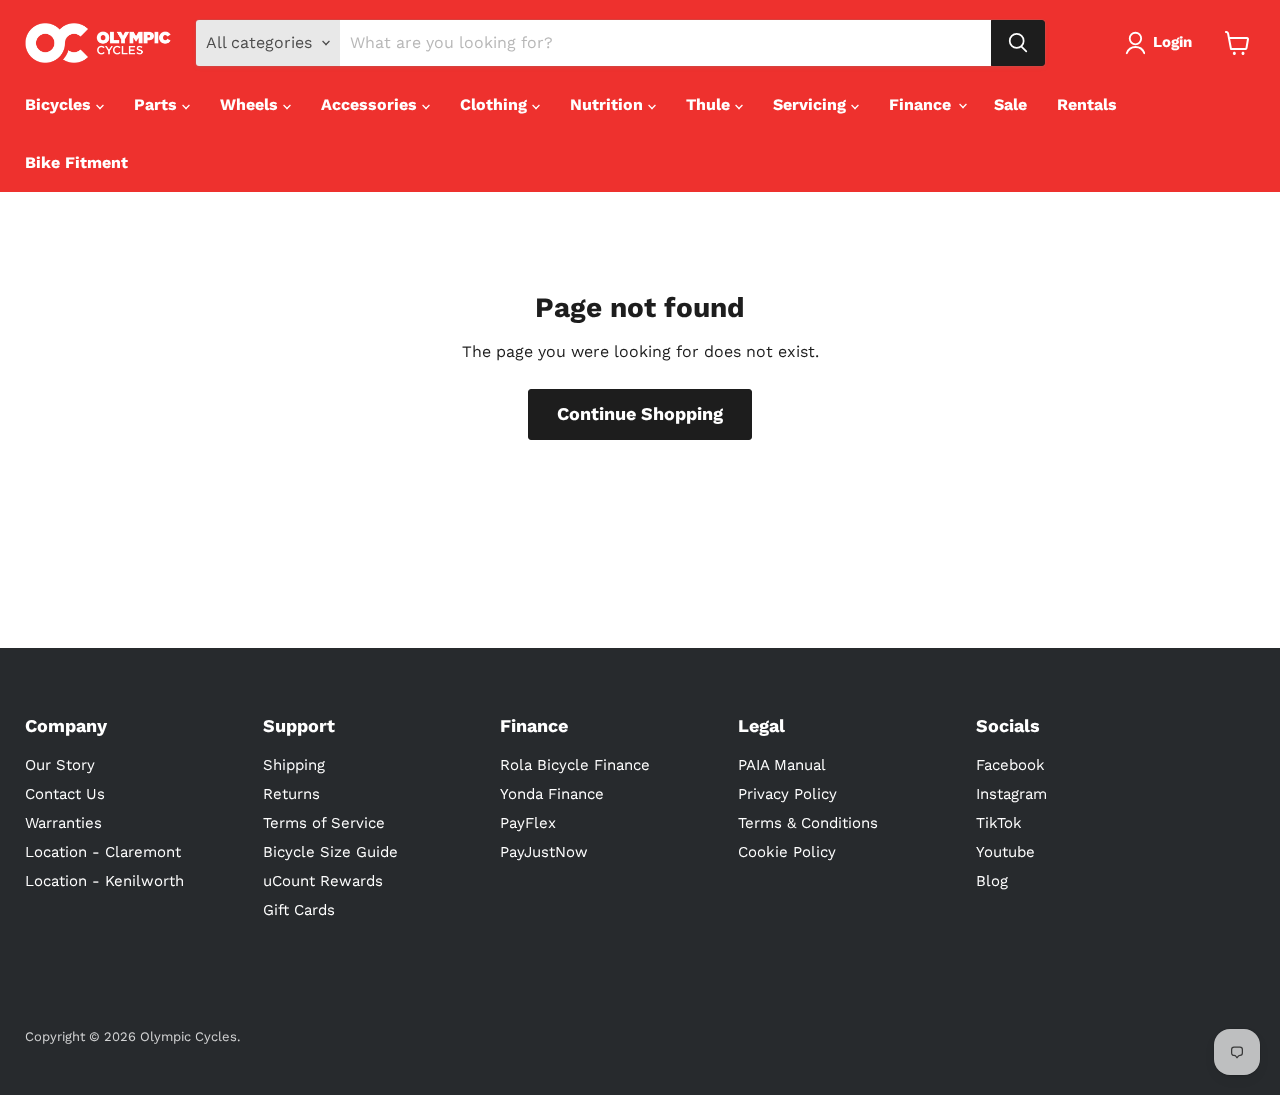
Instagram (1011, 794)
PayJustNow (544, 852)
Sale (1010, 104)
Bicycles (60, 104)
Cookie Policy (787, 852)
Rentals (1087, 104)
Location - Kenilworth (104, 881)
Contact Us (65, 794)
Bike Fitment (76, 162)
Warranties (63, 823)
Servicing (812, 104)
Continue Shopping (640, 413)
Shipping (294, 765)
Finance (922, 104)
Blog (992, 881)
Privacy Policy (787, 794)
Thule (710, 104)
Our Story (60, 765)
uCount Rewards (323, 881)
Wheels (251, 104)
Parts (158, 104)
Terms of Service (324, 823)
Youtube (1005, 852)
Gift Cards (299, 910)
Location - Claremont (103, 852)
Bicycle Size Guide (330, 852)
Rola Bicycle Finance (575, 765)
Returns (291, 794)
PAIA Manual (782, 765)
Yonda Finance (552, 794)
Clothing (496, 104)
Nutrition (609, 104)
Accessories (371, 104)
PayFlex (528, 823)
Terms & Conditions (808, 823)
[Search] (1018, 43)
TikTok (999, 823)
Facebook (1010, 765)
